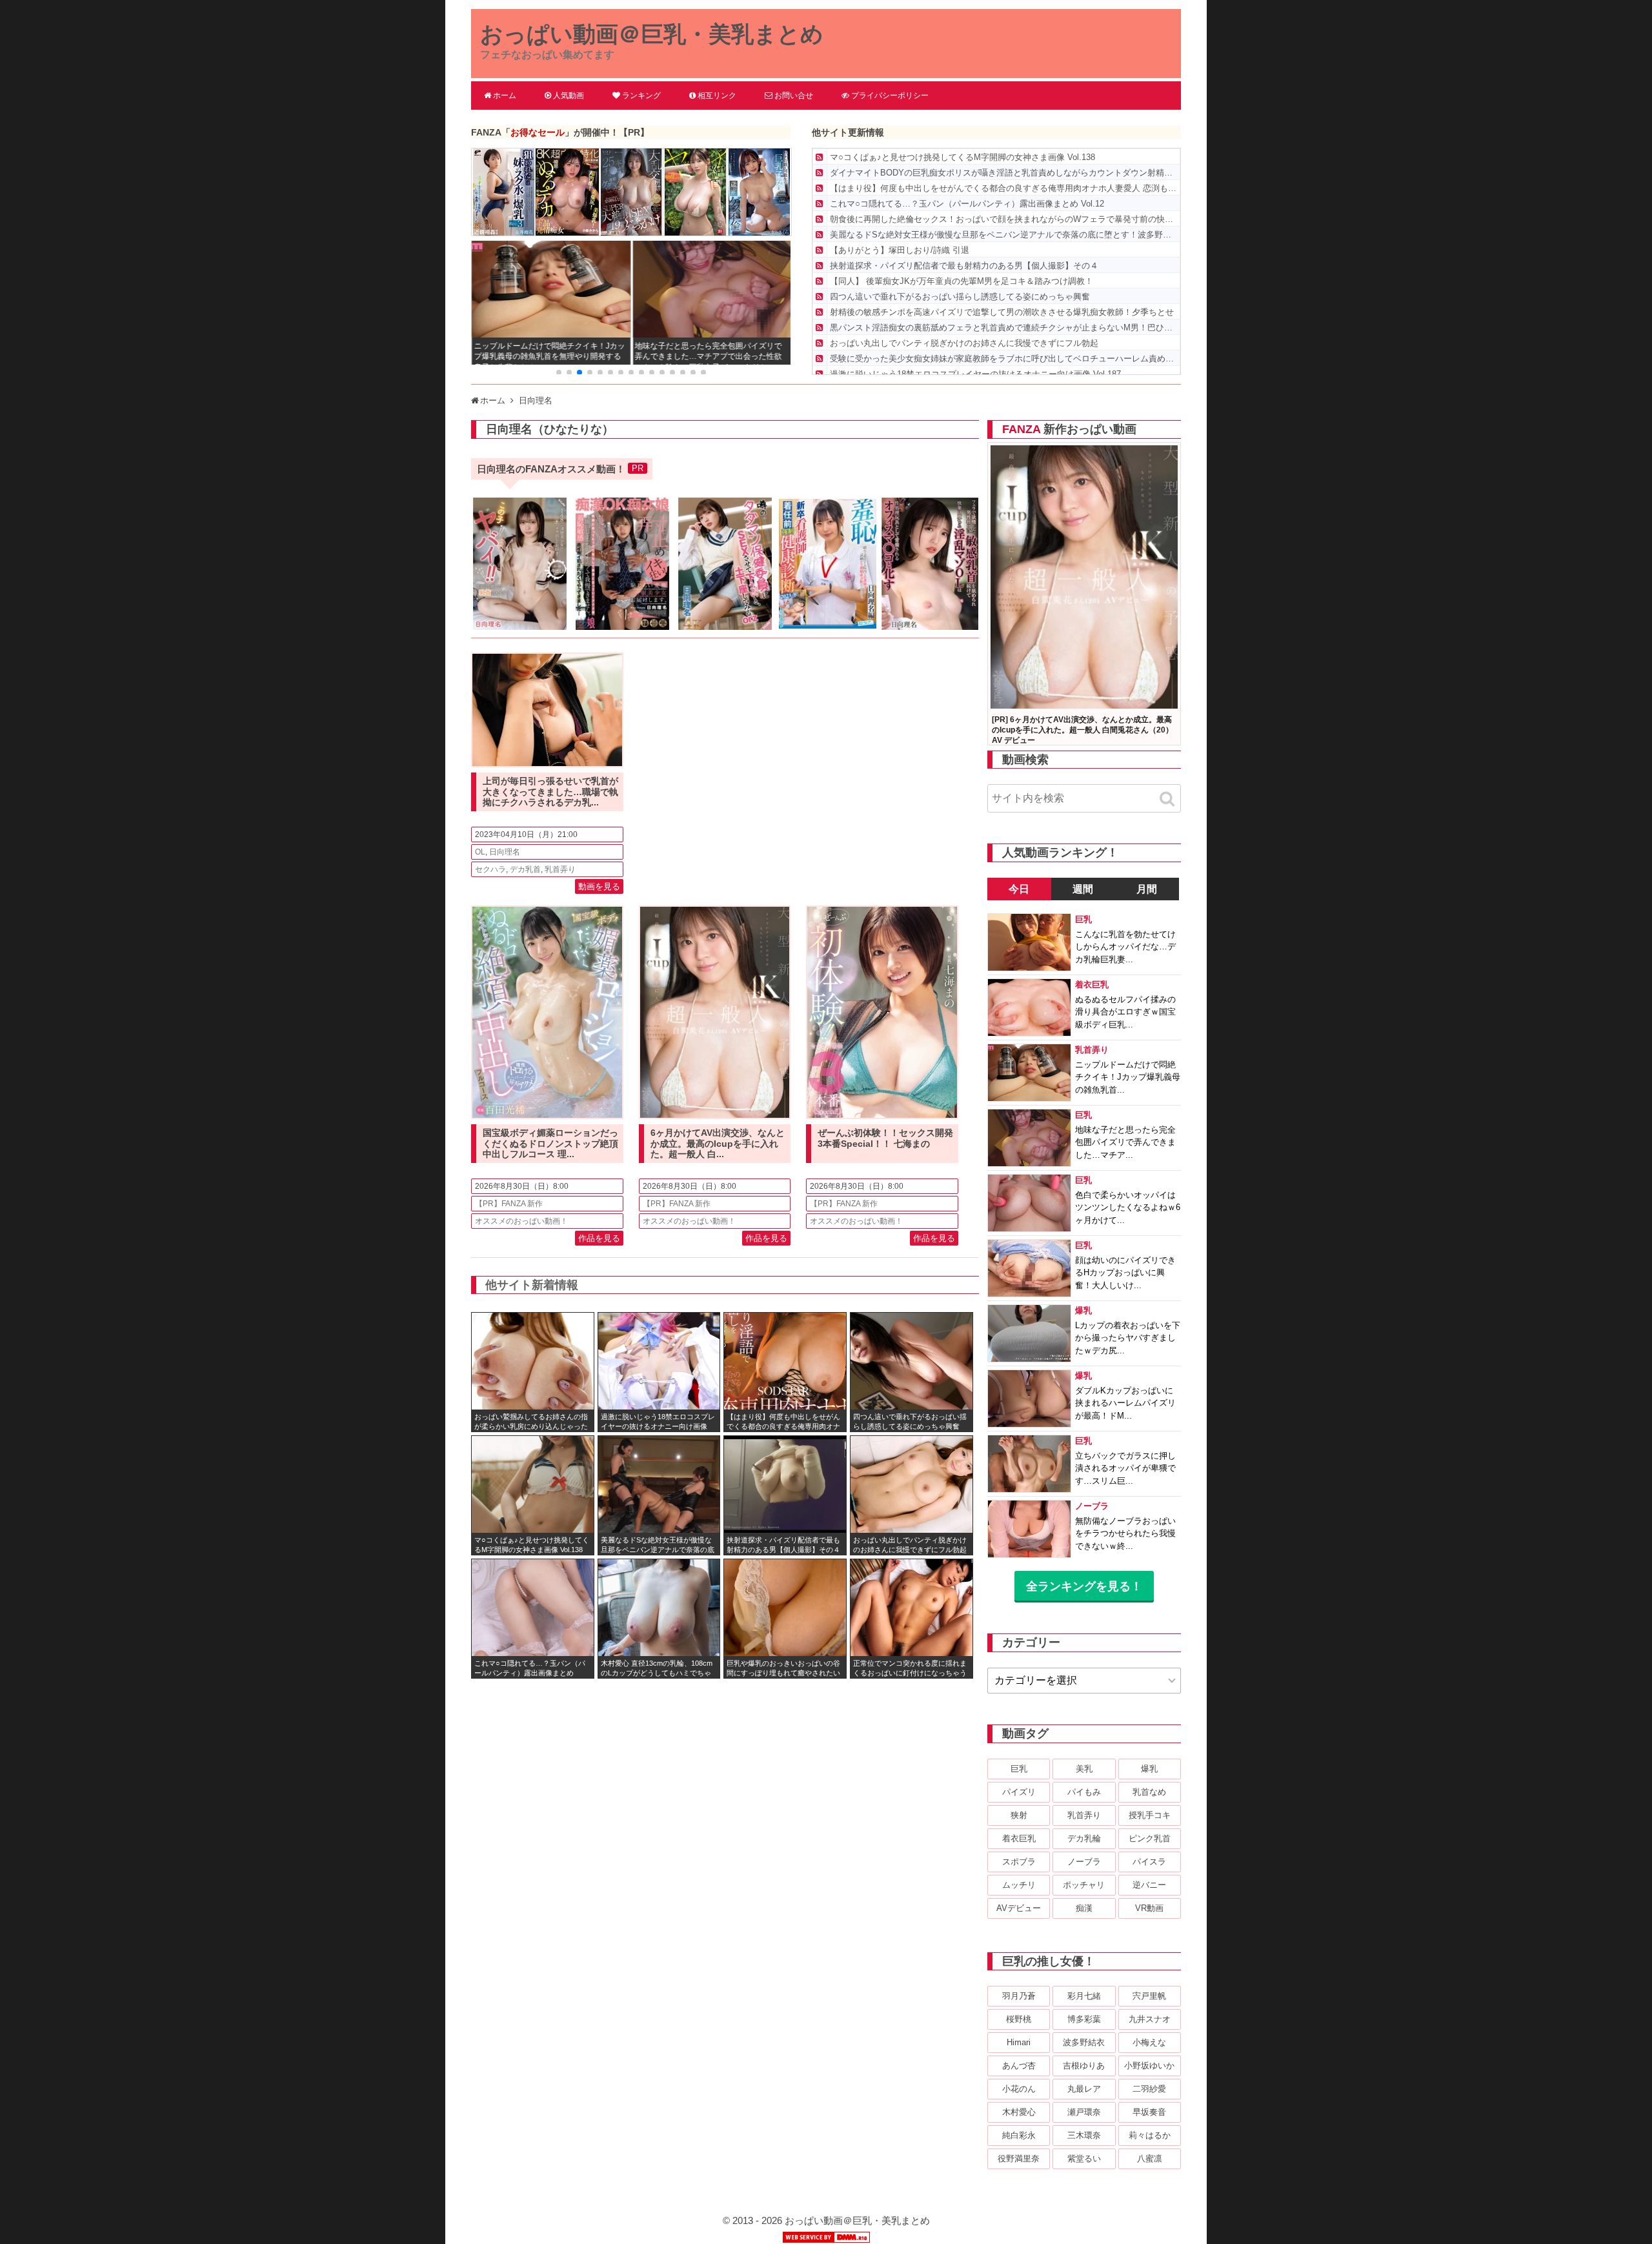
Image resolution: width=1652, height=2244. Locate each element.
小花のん (1019, 2089)
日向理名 (505, 852)
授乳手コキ (1150, 1815)
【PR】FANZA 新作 (509, 1204)
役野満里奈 (1019, 2158)
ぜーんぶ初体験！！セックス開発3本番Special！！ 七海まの (885, 1138)
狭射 (1019, 1815)
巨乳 (1019, 1769)
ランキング (641, 96)
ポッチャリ (1084, 1885)
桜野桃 (1019, 2019)
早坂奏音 (1149, 2112)
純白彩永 (1019, 2135)
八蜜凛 (1150, 2158)
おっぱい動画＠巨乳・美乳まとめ (652, 34)
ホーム (505, 96)
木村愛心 (1019, 2112)
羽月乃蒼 (1019, 1996)
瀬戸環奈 (1084, 2112)
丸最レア (1084, 2089)
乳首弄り (560, 869)
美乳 (1084, 1769)
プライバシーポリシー (890, 96)
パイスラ (1149, 1862)
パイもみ (1084, 1792)
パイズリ (1019, 1792)
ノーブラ (1084, 1862)
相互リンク (717, 96)
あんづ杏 (1019, 2066)
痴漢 (1084, 1908)
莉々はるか (1150, 2135)
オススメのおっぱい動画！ (521, 1221)
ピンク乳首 (1150, 1838)
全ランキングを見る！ (1084, 1586)
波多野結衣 (1084, 2042)
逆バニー (1149, 1885)
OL (480, 852)
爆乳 (1149, 1769)
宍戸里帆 (1149, 1996)
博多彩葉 (1084, 2019)
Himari (1019, 2042)
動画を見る (599, 886)
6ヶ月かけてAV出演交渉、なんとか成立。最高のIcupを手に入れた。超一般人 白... (718, 1144)
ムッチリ (1019, 1885)
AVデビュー (1019, 1908)
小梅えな (1149, 2042)
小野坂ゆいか (1149, 2066)
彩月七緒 (1084, 1996)
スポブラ (1019, 1862)
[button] (559, 372)
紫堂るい (1084, 2158)
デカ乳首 (525, 869)
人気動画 (569, 96)
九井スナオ (1150, 2019)
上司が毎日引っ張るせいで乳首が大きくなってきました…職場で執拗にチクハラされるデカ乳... (550, 792)
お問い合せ (794, 96)
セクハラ (490, 869)
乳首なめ (1149, 1792)
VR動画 (1149, 1908)
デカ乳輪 (1084, 1838)
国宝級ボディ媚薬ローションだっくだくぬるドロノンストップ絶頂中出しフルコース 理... (550, 1144)
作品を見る (599, 1238)
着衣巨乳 (1019, 1838)
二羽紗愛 (1149, 2089)
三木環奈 (1084, 2135)
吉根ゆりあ (1084, 2066)
